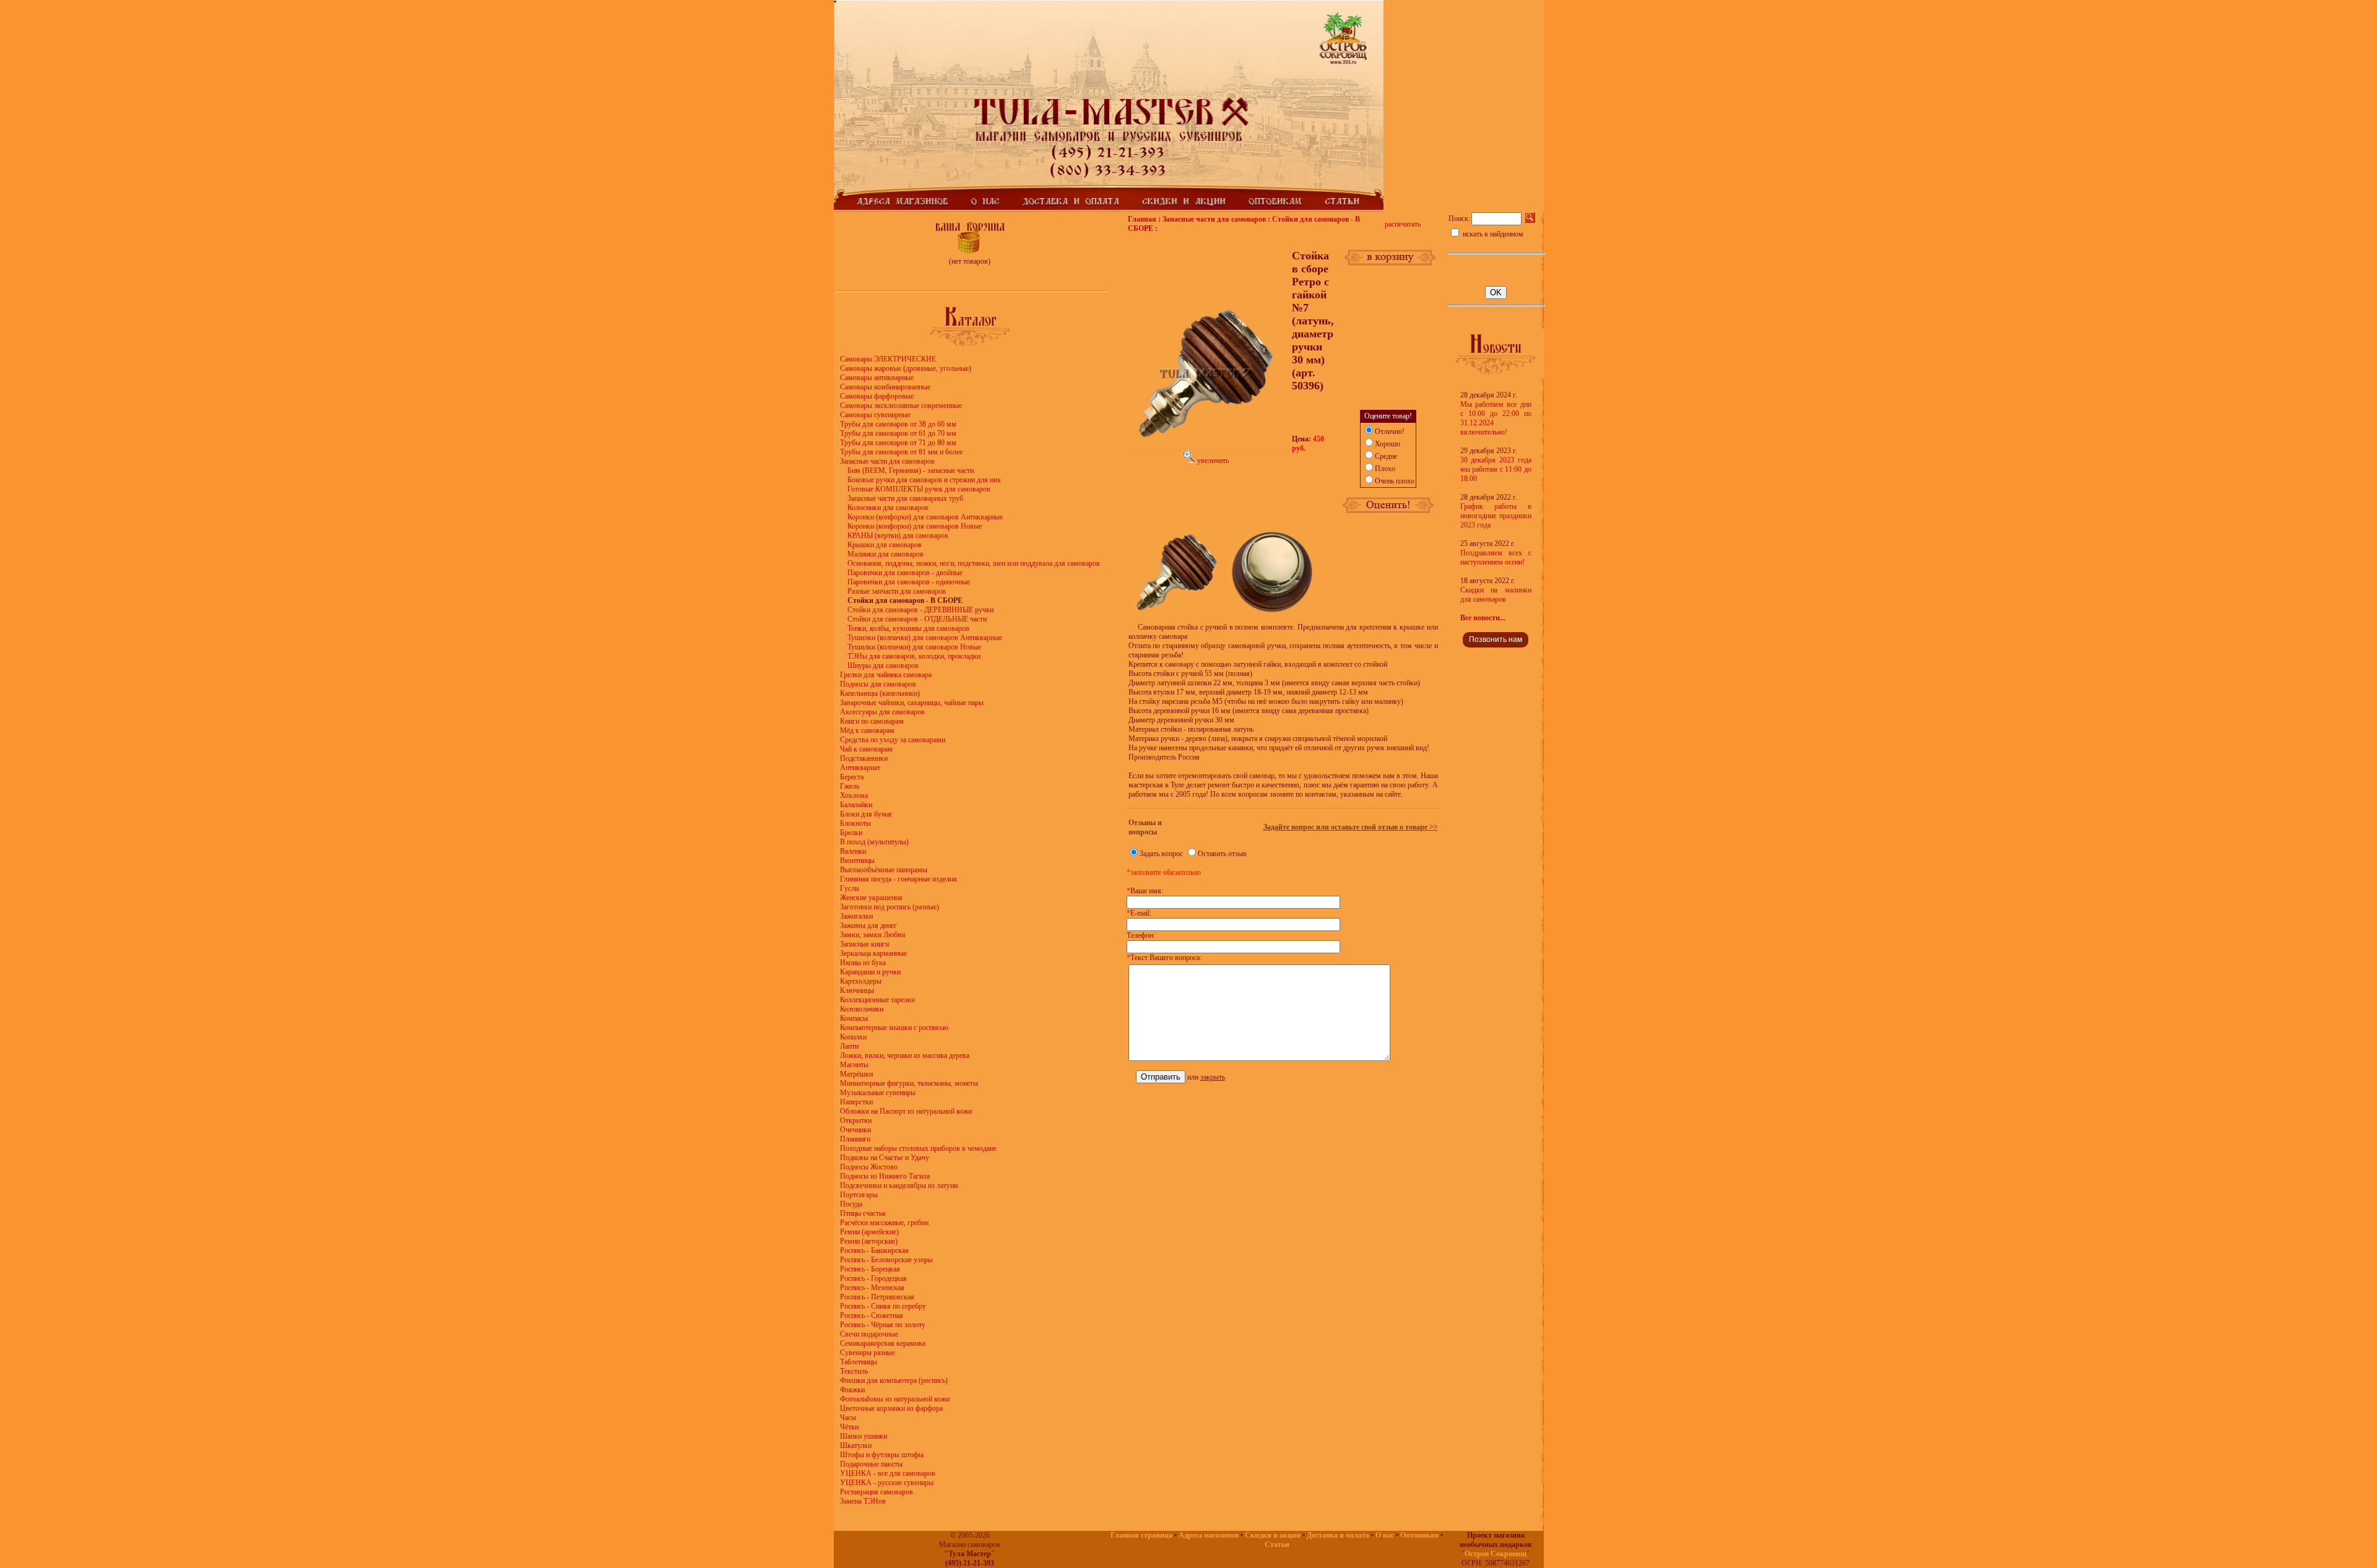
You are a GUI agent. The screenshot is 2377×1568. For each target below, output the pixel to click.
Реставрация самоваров (877, 1492)
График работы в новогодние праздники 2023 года (1496, 516)
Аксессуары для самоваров (882, 712)
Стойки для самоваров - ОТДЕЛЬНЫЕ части (917, 619)
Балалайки (856, 805)
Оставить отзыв (1222, 854)
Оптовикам (1419, 1535)
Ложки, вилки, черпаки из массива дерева (905, 1055)
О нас (1385, 1535)
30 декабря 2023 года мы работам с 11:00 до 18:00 (1496, 469)
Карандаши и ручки (870, 972)
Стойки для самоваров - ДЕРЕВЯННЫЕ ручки (920, 610)
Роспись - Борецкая (870, 1269)
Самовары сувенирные (875, 415)
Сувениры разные (868, 1353)
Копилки (853, 1037)
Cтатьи (1277, 1544)
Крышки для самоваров (885, 545)
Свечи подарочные (869, 1334)
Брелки (851, 833)
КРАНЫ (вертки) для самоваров (898, 535)
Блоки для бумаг (866, 814)
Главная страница (1141, 1535)
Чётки (849, 1427)
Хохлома (854, 795)
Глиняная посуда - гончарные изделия (898, 879)
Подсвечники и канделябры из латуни (899, 1185)
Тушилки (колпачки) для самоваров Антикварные (925, 638)
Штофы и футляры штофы (882, 1455)
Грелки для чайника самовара (886, 675)
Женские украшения (871, 898)
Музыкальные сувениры (878, 1093)
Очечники (855, 1130)
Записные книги (864, 944)
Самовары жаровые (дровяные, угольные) (906, 368)
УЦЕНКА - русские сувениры (887, 1483)
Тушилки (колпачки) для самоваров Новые (914, 647)
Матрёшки (856, 1074)
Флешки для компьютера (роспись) (894, 1380)
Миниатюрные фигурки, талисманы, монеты (909, 1083)
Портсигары (859, 1195)
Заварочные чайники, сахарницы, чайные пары (912, 703)
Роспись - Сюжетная (872, 1315)
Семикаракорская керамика (883, 1343)
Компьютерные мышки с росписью (894, 1028)
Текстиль (854, 1371)
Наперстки (856, 1102)
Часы (848, 1418)
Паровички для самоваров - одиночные (909, 582)
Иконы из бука (863, 963)
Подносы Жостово (869, 1167)
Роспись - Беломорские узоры (886, 1260)
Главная (1142, 219)
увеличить (1212, 461)
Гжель (850, 786)
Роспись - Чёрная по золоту (883, 1325)
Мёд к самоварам (867, 730)
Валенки (853, 851)
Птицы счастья (863, 1213)
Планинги (855, 1139)
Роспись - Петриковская (877, 1297)
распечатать (1403, 224)
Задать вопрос (1161, 854)
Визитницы (857, 860)
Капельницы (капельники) (880, 693)
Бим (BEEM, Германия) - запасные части (911, 470)
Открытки (856, 1120)
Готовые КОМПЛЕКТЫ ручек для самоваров (919, 489)
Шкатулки (856, 1445)
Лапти (849, 1046)
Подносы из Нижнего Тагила (885, 1176)
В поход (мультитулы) (874, 842)
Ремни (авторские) (869, 1241)
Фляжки (852, 1390)
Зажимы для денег (868, 925)
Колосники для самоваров (888, 508)
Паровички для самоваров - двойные (905, 573)
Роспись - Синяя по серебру (883, 1306)
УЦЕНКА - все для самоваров (888, 1473)
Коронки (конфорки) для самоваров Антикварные (925, 517)
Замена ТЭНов (863, 1501)
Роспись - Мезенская (872, 1288)
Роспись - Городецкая (873, 1278)
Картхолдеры (861, 981)
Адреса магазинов (1209, 1535)
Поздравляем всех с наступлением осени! (1496, 557)
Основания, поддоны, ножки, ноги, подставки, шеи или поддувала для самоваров (974, 563)
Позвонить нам (1496, 639)
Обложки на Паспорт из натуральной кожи (906, 1111)
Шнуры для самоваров (883, 665)
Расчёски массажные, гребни (884, 1223)
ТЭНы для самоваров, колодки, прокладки (914, 656)
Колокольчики (862, 1009)
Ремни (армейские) (869, 1232)
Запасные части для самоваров (887, 461)
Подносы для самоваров (878, 684)
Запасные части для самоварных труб (905, 498)
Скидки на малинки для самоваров (1496, 595)
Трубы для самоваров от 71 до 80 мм (898, 443)
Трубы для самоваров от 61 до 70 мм (898, 433)
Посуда (851, 1204)
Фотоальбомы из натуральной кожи (895, 1399)
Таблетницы (859, 1362)
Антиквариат (860, 768)
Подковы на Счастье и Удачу (885, 1158)
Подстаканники (864, 758)
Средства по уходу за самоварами (893, 740)
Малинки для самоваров (885, 554)
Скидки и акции (1273, 1535)
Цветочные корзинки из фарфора (891, 1408)
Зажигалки (856, 916)
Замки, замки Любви (872, 935)
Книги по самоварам (872, 721)
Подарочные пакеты (871, 1464)
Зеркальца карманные (873, 953)
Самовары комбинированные (885, 387)
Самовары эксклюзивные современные (901, 405)
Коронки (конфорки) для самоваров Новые (915, 526)
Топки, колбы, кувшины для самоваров (908, 628)
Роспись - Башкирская (874, 1250)
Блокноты (855, 823)
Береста (852, 777)
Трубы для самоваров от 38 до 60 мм (898, 424)
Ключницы (857, 990)
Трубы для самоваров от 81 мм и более (901, 452)
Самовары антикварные (877, 378)
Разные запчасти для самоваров (897, 591)
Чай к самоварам (866, 749)
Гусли (849, 888)
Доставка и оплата (1338, 1535)
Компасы (854, 1018)
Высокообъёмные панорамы (884, 870)
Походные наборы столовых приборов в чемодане (918, 1148)
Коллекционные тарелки (877, 1000)
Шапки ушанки (864, 1436)
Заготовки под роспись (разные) (890, 907)
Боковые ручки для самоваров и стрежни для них (924, 480)
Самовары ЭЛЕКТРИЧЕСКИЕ (888, 359)
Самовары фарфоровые (877, 396)
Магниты (854, 1065)
